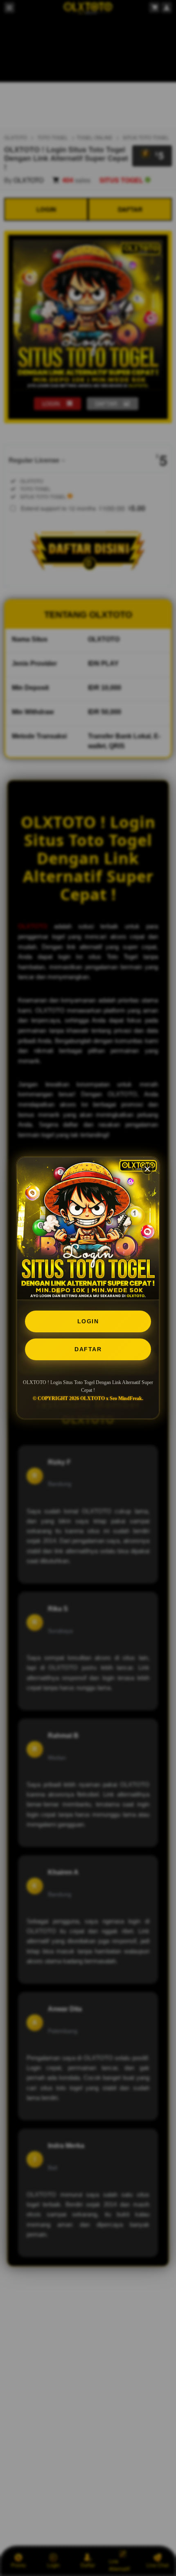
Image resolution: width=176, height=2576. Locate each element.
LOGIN (88, 1321)
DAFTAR (88, 1349)
